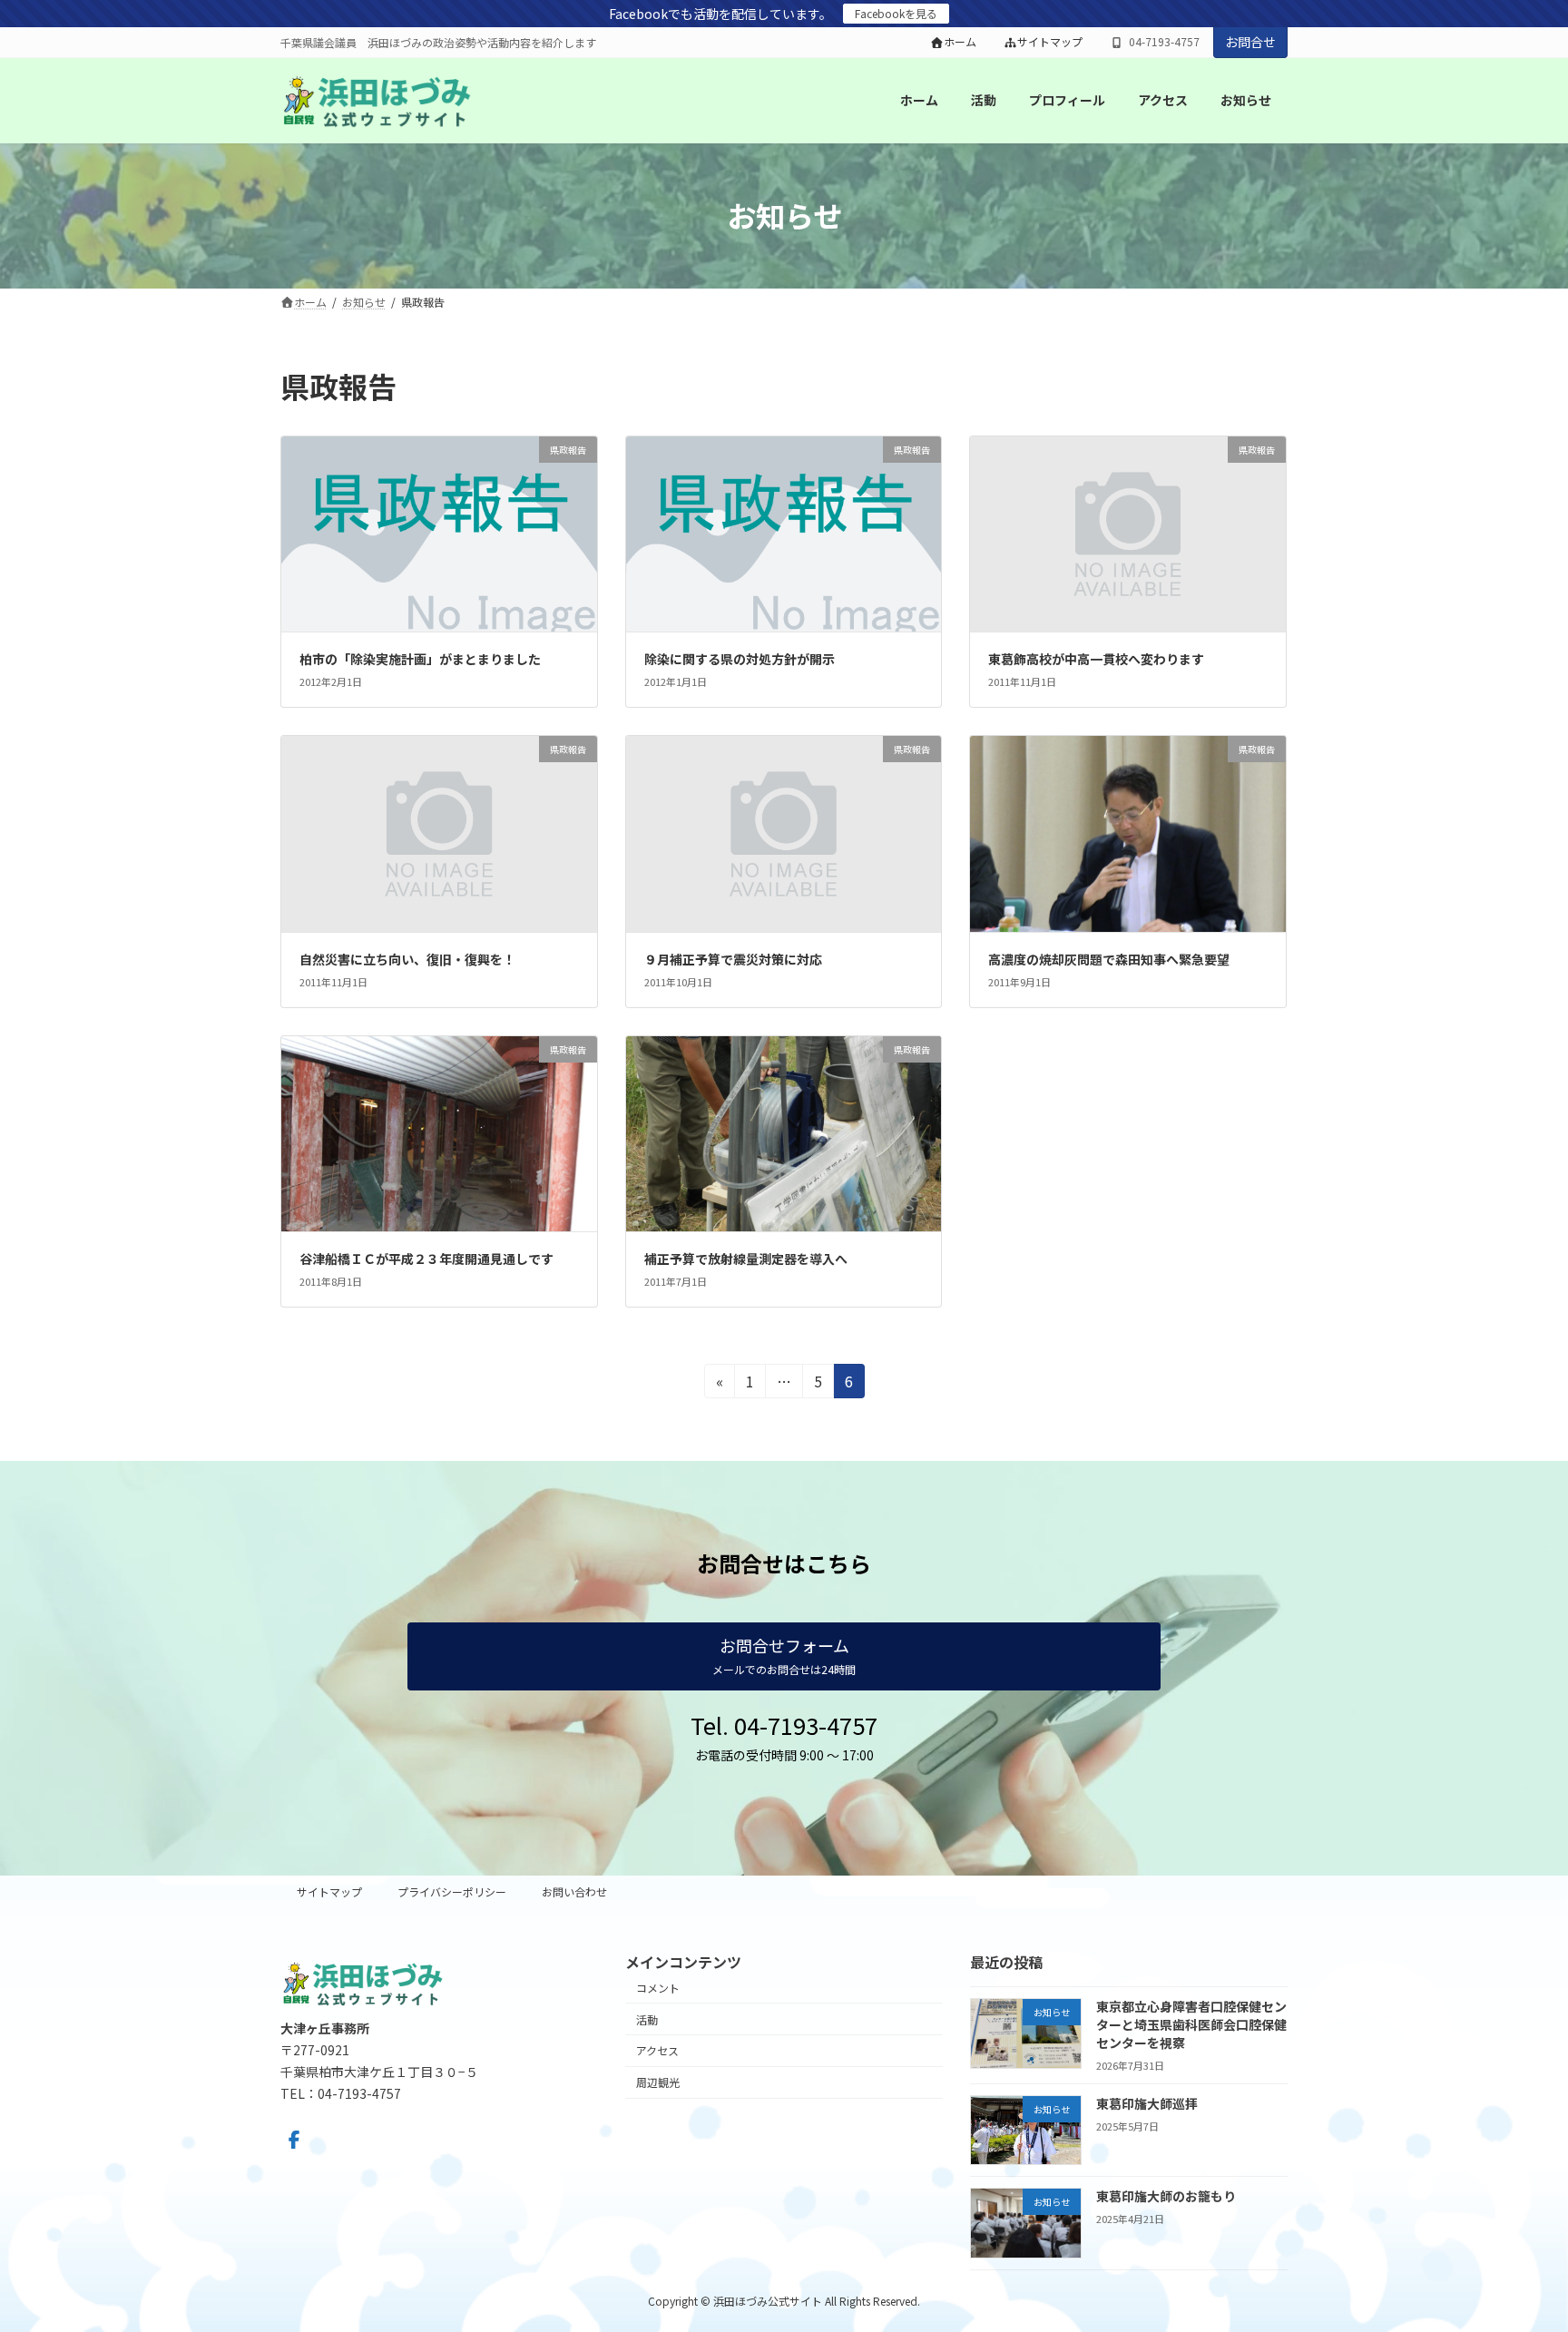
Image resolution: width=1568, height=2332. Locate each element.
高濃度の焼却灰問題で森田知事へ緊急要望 (1109, 959)
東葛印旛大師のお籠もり (1166, 2196)
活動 (647, 2018)
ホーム (960, 42)
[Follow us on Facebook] (294, 2140)
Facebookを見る (896, 13)
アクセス (657, 2050)
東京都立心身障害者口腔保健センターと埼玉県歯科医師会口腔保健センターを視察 (1191, 2024)
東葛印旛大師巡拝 (1147, 2102)
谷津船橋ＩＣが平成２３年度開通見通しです (426, 1259)
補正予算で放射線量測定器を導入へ (746, 1259)
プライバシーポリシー (452, 1891)
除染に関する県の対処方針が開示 (740, 659)
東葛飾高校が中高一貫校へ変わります (1096, 659)
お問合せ (1250, 42)
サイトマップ (1050, 42)
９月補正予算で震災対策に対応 (733, 959)
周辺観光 (658, 2082)
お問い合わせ (574, 1891)
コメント (658, 1987)
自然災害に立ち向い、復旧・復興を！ (407, 959)
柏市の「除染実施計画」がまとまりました (420, 659)
